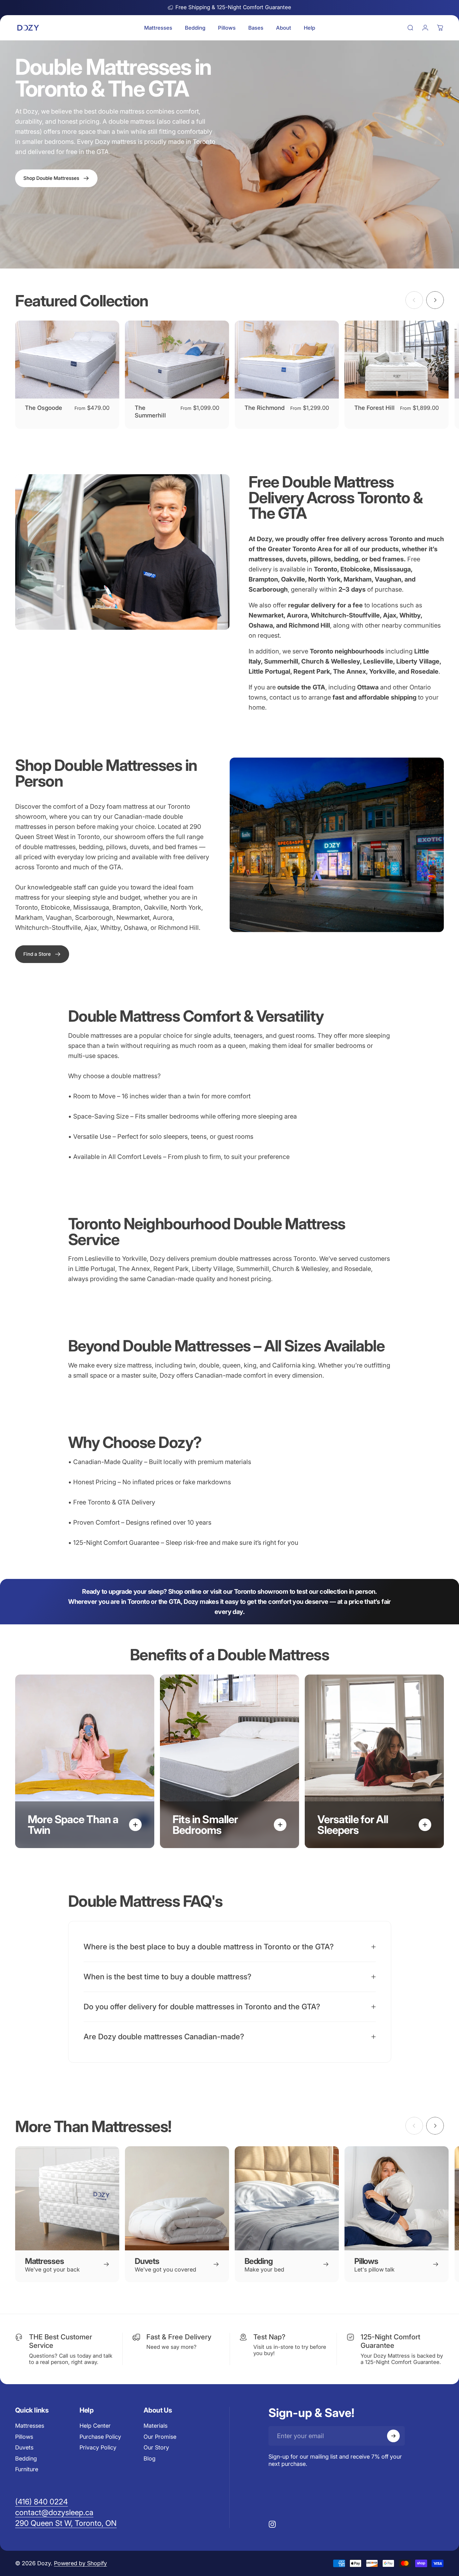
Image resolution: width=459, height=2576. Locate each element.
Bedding (26, 2458)
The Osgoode (44, 408)
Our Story (156, 2447)
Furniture (27, 2469)
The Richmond (265, 408)
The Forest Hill (374, 408)
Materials (156, 2426)
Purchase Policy (100, 2437)
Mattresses (30, 2426)
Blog (150, 2458)
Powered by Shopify (80, 2563)
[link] (42, 954)
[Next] (435, 300)
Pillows (24, 2437)
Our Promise (160, 2437)
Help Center (95, 2426)
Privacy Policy (98, 2447)
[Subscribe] (393, 2436)
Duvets (24, 2447)
